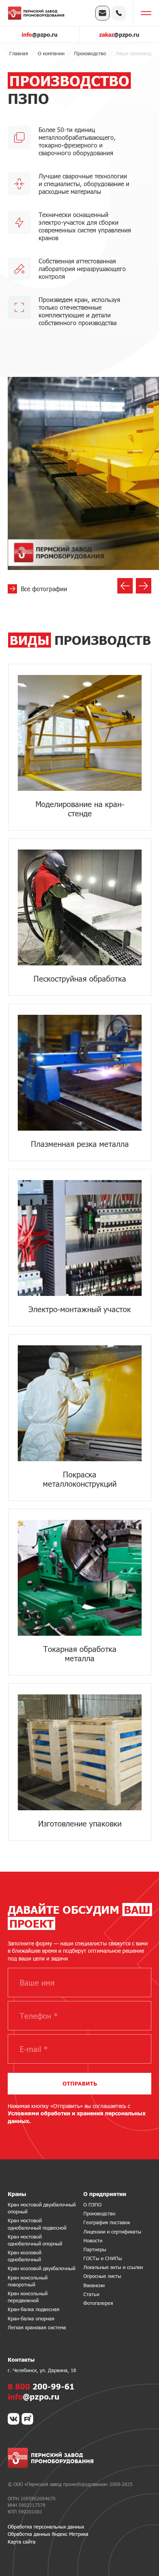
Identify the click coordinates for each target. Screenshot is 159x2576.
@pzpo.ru (40, 35)
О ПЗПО (92, 2205)
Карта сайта (22, 2542)
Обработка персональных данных (46, 2527)
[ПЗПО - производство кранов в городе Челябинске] (36, 13)
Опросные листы (102, 2276)
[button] (125, 586)
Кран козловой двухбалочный (41, 2268)
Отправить (80, 2083)
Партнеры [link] (95, 2249)
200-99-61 (41, 2386)
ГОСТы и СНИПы (103, 2258)
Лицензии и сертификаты (112, 2232)
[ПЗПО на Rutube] (27, 2419)
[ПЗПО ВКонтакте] (14, 2419)
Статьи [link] (91, 2294)
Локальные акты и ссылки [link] (113, 2267)
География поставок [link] (107, 2222)
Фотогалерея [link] (98, 2303)
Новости (93, 2240)
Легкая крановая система (37, 2327)
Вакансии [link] (94, 2285)
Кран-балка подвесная (34, 2309)
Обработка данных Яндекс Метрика (48, 2534)
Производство (99, 2213)
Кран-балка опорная (31, 2318)
